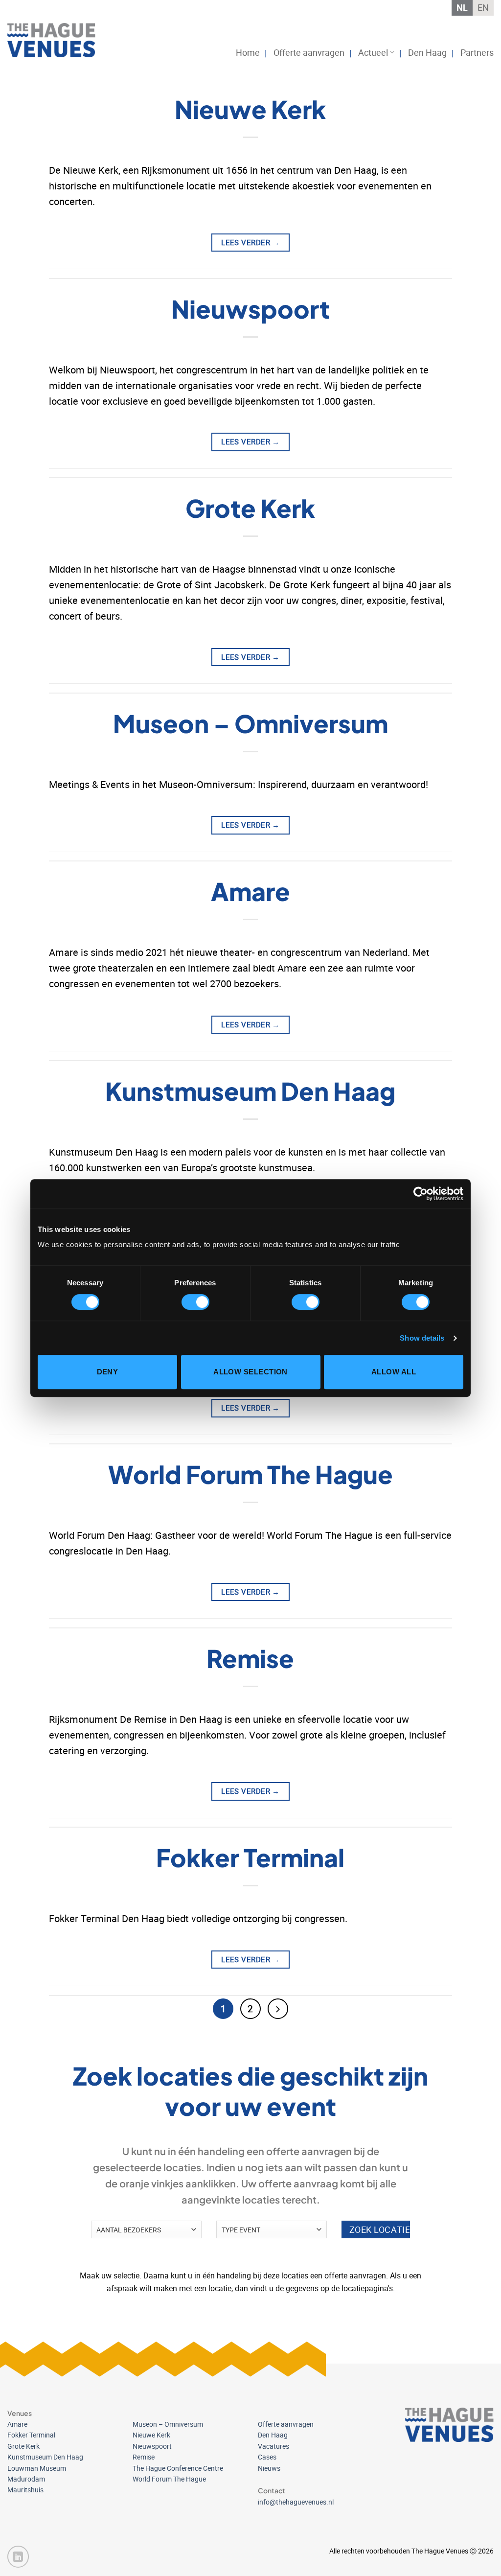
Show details (422, 1338)
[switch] (195, 1302)
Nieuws (269, 2468)
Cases (267, 2457)
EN (483, 7)
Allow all (394, 1372)
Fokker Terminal (250, 1857)
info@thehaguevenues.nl (296, 2502)
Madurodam (26, 2479)
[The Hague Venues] (56, 40)
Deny (108, 1372)
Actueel (373, 52)
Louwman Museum (37, 2468)
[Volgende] (278, 2009)
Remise (250, 1658)
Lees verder (250, 242)
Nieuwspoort (250, 309)
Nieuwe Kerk (250, 109)
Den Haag (427, 52)
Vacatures (273, 2446)
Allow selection (250, 1372)
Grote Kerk (250, 508)
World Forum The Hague (250, 1474)
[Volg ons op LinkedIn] (18, 2556)
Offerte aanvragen (309, 52)
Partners (477, 52)
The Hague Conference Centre (178, 2468)
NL (462, 7)
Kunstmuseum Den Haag (250, 1091)
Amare (250, 891)
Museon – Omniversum (250, 723)
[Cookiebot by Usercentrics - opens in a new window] (421, 1194)
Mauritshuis (25, 2490)
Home (248, 52)
